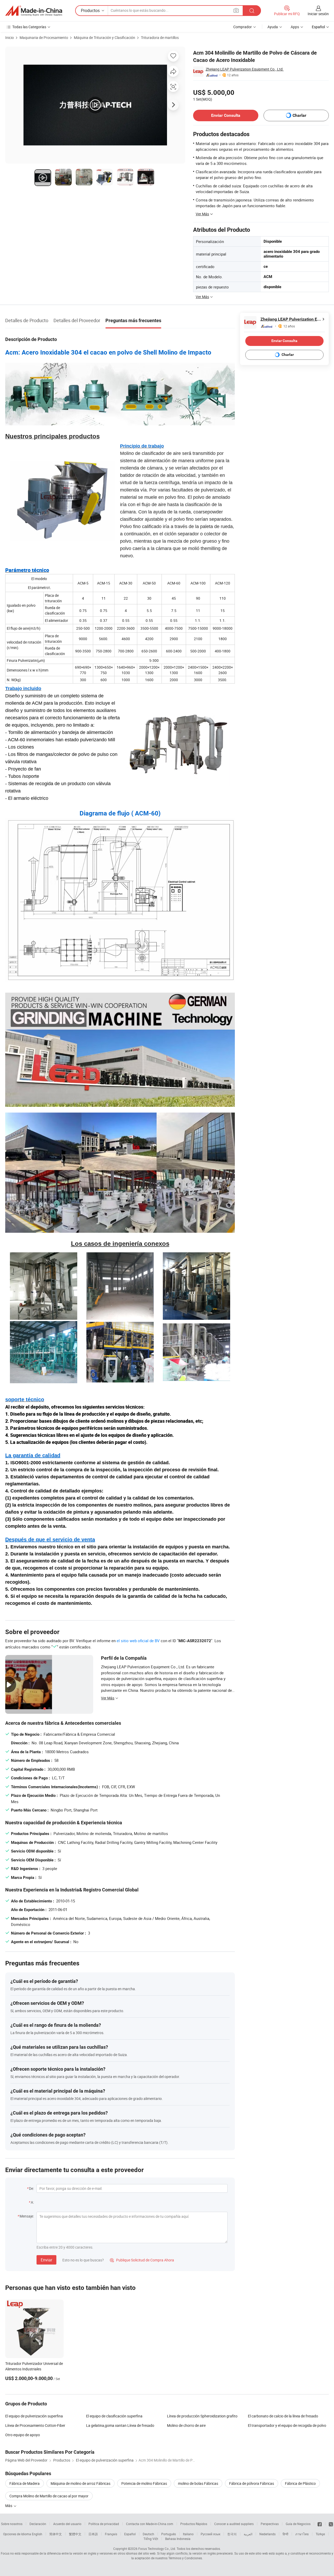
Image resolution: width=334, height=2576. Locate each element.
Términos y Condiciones (185, 2558)
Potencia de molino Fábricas (144, 2483)
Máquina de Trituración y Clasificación (105, 37)
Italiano (188, 2534)
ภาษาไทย (302, 2534)
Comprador (243, 27)
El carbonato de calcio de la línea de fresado (283, 2416)
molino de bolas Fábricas (198, 2483)
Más (9, 2506)
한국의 (232, 2534)
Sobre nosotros (12, 2524)
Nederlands (267, 2534)
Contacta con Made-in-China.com (150, 2524)
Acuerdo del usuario (67, 2524)
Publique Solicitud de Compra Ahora (142, 2260)
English (37, 2534)
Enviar (46, 2260)
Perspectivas (270, 2524)
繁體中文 (75, 2534)
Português (169, 2534)
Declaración (38, 2524)
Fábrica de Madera (25, 2483)
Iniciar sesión (318, 14)
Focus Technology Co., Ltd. (157, 2549)
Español (130, 2534)
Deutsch (148, 2534)
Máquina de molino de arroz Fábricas (80, 2483)
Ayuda (273, 27)
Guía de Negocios (298, 2524)
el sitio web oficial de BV (138, 1641)
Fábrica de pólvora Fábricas (252, 2483)
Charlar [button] (299, 115)
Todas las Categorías (29, 27)
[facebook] (320, 2524)
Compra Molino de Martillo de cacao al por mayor (49, 2496)
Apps (295, 27)
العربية (248, 2534)
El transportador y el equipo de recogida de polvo (287, 2425)
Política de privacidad (104, 2524)
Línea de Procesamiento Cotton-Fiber (35, 2425)
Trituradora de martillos (160, 37)
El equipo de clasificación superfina (114, 2416)
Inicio (10, 37)
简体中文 (56, 2534)
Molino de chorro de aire (186, 2425)
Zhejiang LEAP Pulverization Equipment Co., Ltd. (245, 69)
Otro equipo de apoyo (23, 2435)
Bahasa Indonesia (178, 2539)
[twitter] (331, 2524)
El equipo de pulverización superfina (34, 2416)
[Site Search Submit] (252, 11)
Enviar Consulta (226, 115)
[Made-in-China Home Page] (34, 11)
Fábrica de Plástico (300, 2483)
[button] (236, 10)
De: (31, 2188)
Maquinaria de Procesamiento (44, 37)
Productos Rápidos (194, 2524)
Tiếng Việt (151, 2539)
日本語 (93, 2534)
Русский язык (210, 2534)
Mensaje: (27, 2216)
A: (32, 2202)
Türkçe (320, 2534)
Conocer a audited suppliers (234, 2524)
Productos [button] (90, 10)
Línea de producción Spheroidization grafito (202, 2416)
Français (111, 2534)
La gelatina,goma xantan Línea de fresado (120, 2425)
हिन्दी (285, 2534)
